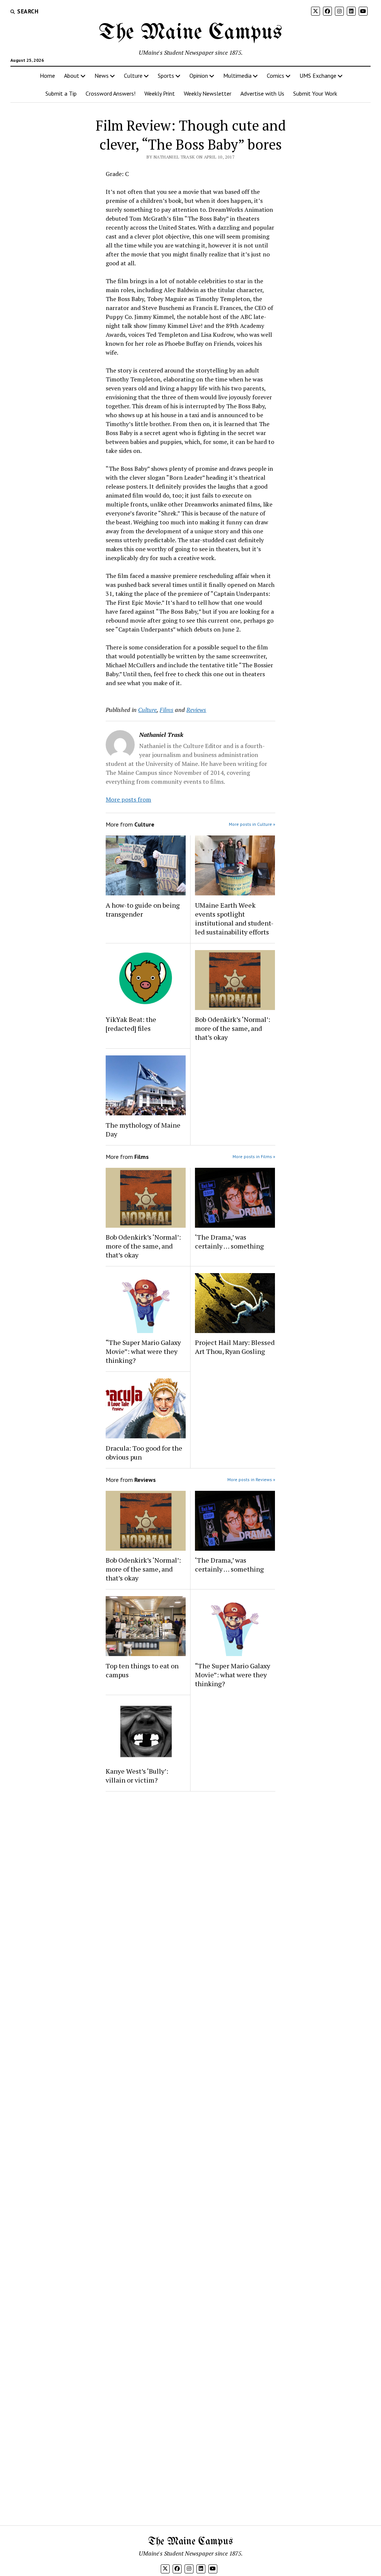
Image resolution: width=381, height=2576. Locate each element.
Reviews (196, 710)
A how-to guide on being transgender (143, 910)
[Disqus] (190, 1891)
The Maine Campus (190, 33)
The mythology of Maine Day (143, 1129)
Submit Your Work (315, 93)
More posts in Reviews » (251, 1479)
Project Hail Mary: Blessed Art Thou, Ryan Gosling (235, 1347)
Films (167, 710)
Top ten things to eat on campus (142, 1670)
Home (47, 76)
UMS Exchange (318, 76)
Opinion (199, 76)
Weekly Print (160, 93)
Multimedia (237, 76)
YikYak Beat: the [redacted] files (131, 1024)
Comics (276, 76)
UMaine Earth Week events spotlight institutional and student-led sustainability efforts (234, 918)
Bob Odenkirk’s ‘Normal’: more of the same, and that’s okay (233, 1028)
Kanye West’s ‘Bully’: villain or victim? (137, 1776)
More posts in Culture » (252, 824)
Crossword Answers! (111, 93)
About (72, 76)
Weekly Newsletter (208, 93)
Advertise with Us (262, 93)
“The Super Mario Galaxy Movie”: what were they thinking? (143, 1351)
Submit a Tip (61, 93)
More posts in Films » (254, 1156)
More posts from (128, 799)
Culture (133, 76)
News (102, 76)
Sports (166, 76)
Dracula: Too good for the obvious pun (144, 1452)
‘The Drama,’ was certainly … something (229, 1241)
